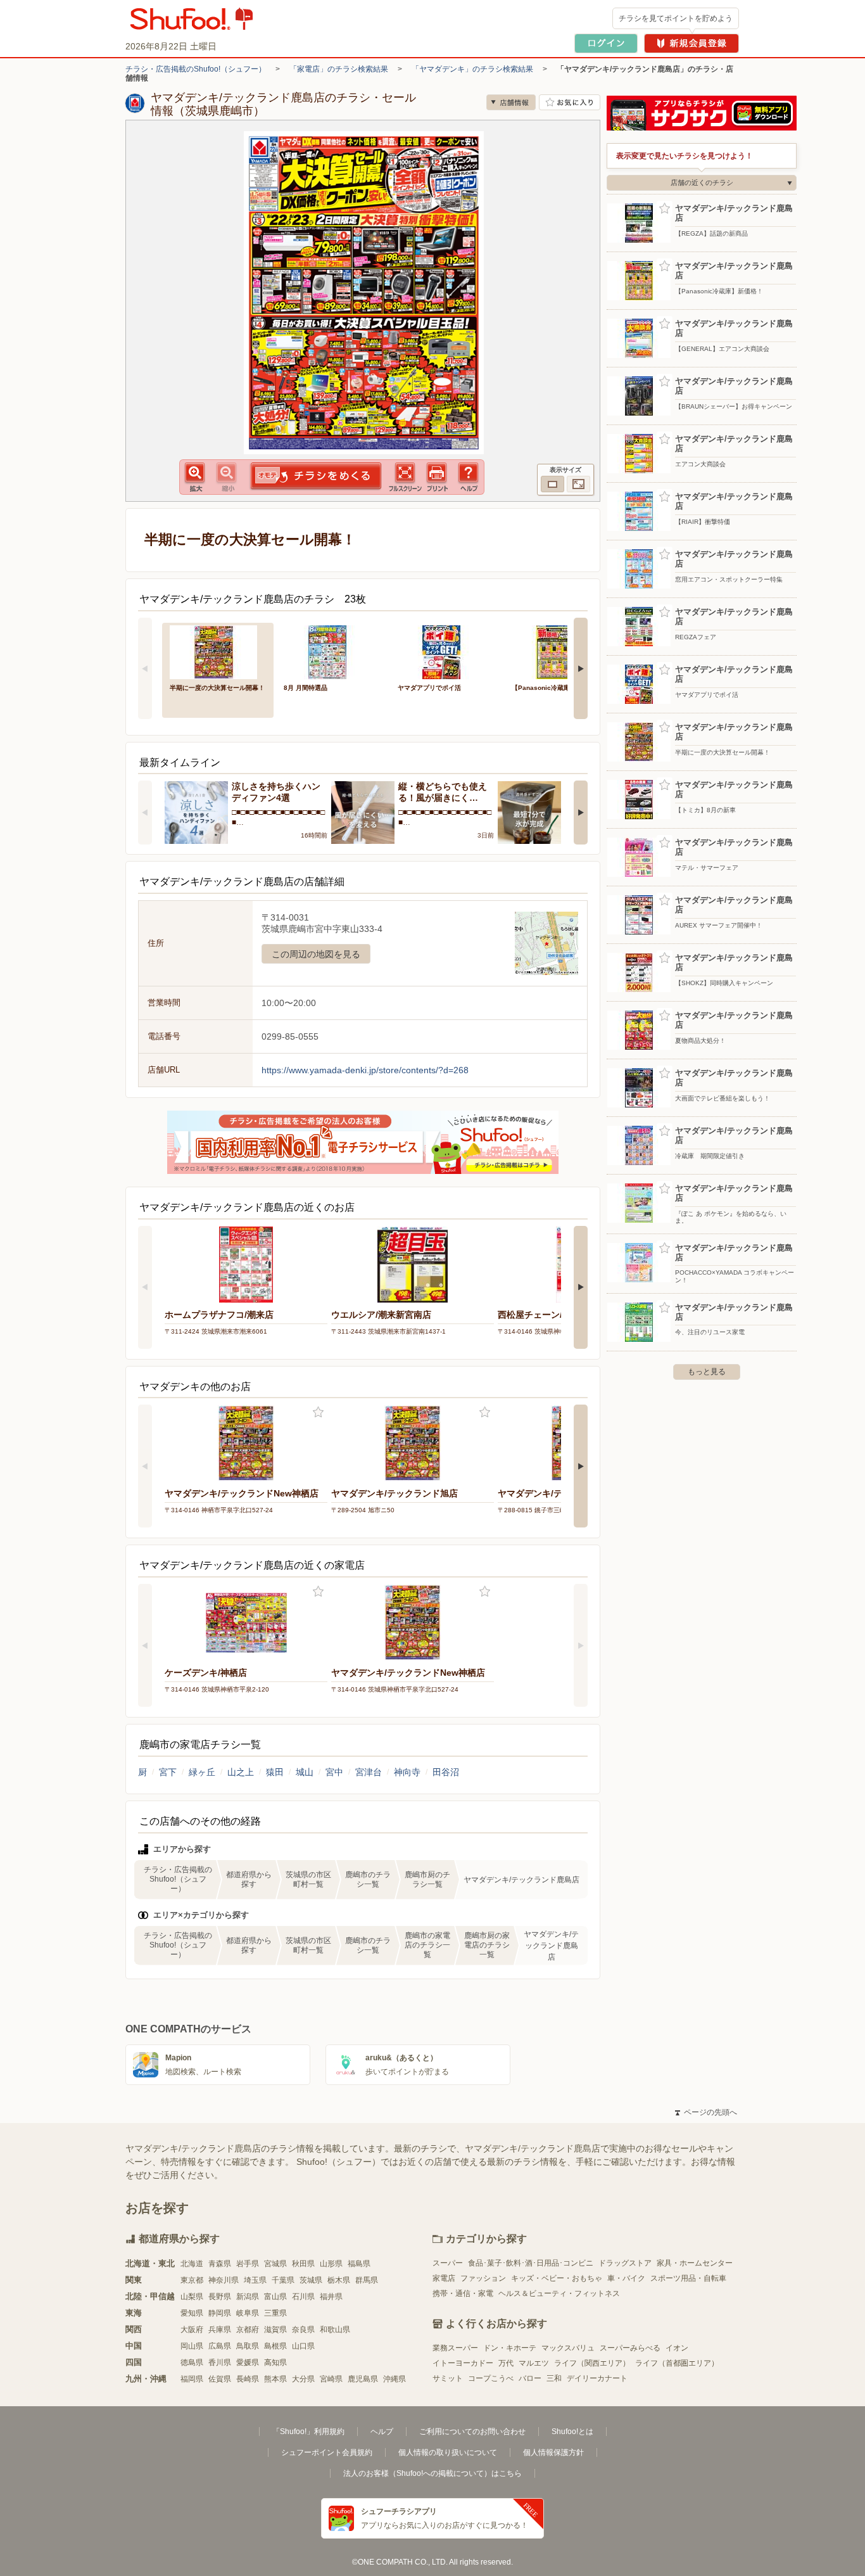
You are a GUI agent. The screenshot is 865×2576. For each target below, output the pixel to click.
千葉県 (283, 2280)
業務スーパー (455, 2348)
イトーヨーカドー (463, 2363)
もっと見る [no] (707, 1372)
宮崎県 (331, 2379)
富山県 (275, 2297)
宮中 (334, 1772)
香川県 (220, 2362)
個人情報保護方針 (553, 2452)
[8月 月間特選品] (332, 651)
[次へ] (581, 668)
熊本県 (275, 2379)
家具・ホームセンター (695, 2263)
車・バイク (626, 2278)
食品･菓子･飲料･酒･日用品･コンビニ (531, 2263)
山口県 (303, 2346)
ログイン (606, 43)
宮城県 (275, 2264)
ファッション (483, 2278)
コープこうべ (491, 2378)
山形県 (331, 2264)
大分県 (303, 2379)
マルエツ (534, 2363)
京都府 (248, 2330)
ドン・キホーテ (510, 2348)
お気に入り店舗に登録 (570, 102)
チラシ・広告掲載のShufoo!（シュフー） (196, 69)
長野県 (220, 2297)
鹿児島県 (363, 2379)
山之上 (241, 1772)
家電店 (444, 2278)
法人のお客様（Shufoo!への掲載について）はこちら (432, 2473)
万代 (506, 2363)
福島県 (359, 2264)
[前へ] (145, 668)
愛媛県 (248, 2362)
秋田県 (303, 2264)
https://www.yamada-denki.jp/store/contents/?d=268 (365, 1070)
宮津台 (369, 1772)
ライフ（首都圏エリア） (677, 2363)
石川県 (303, 2297)
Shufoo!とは (572, 2432)
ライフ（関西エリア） (592, 2363)
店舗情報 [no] (511, 102)
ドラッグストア (625, 2263)
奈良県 (303, 2330)
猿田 (275, 1772)
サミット (448, 2378)
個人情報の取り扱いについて (448, 2452)
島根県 (275, 2346)
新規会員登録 (691, 43)
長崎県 (248, 2379)
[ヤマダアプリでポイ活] (446, 651)
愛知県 (192, 2313)
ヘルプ (382, 2432)
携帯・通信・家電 (463, 2293)
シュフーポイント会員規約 (327, 2452)
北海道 (192, 2264)
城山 (305, 1772)
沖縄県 (395, 2379)
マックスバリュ (568, 2348)
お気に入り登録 (318, 1412)
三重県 (275, 2313)
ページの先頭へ (706, 2112)
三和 (554, 2378)
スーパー (448, 2263)
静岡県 (220, 2313)
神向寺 (407, 1772)
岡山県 (192, 2346)
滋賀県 (275, 2330)
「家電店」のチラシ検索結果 (339, 69)
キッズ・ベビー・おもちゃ (557, 2278)
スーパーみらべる (630, 2348)
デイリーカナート (597, 2378)
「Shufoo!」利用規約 (308, 2432)
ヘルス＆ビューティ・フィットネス (559, 2293)
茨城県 (311, 2280)
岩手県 (248, 2264)
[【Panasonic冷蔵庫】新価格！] (560, 651)
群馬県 (367, 2280)
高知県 (275, 2362)
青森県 (220, 2264)
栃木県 (339, 2280)
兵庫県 (220, 2330)
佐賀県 (220, 2379)
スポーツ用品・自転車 (688, 2278)
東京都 (192, 2280)
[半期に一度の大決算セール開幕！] (218, 651)
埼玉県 (255, 2280)
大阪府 (192, 2330)
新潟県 (248, 2297)
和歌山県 (335, 2330)
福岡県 (192, 2379)
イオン (677, 2348)
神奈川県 (224, 2280)
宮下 (168, 1772)
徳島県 (192, 2362)
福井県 (331, 2297)
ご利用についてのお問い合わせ (472, 2432)
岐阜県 (248, 2313)
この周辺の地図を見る (316, 954)
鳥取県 (248, 2346)
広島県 (220, 2346)
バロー (530, 2378)
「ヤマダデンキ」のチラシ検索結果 (472, 69)
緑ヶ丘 (202, 1772)
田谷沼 (446, 1772)
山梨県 (192, 2297)
